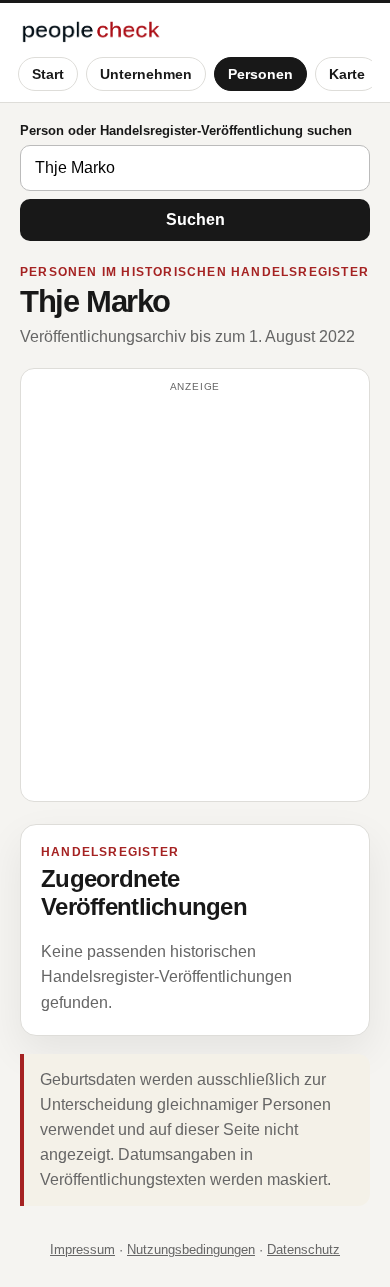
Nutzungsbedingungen (191, 1249)
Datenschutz (303, 1249)
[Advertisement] (195, 594)
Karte (347, 74)
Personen (260, 74)
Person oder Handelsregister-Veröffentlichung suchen (186, 130)
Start (48, 74)
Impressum (82, 1249)
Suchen (195, 219)
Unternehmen (146, 74)
